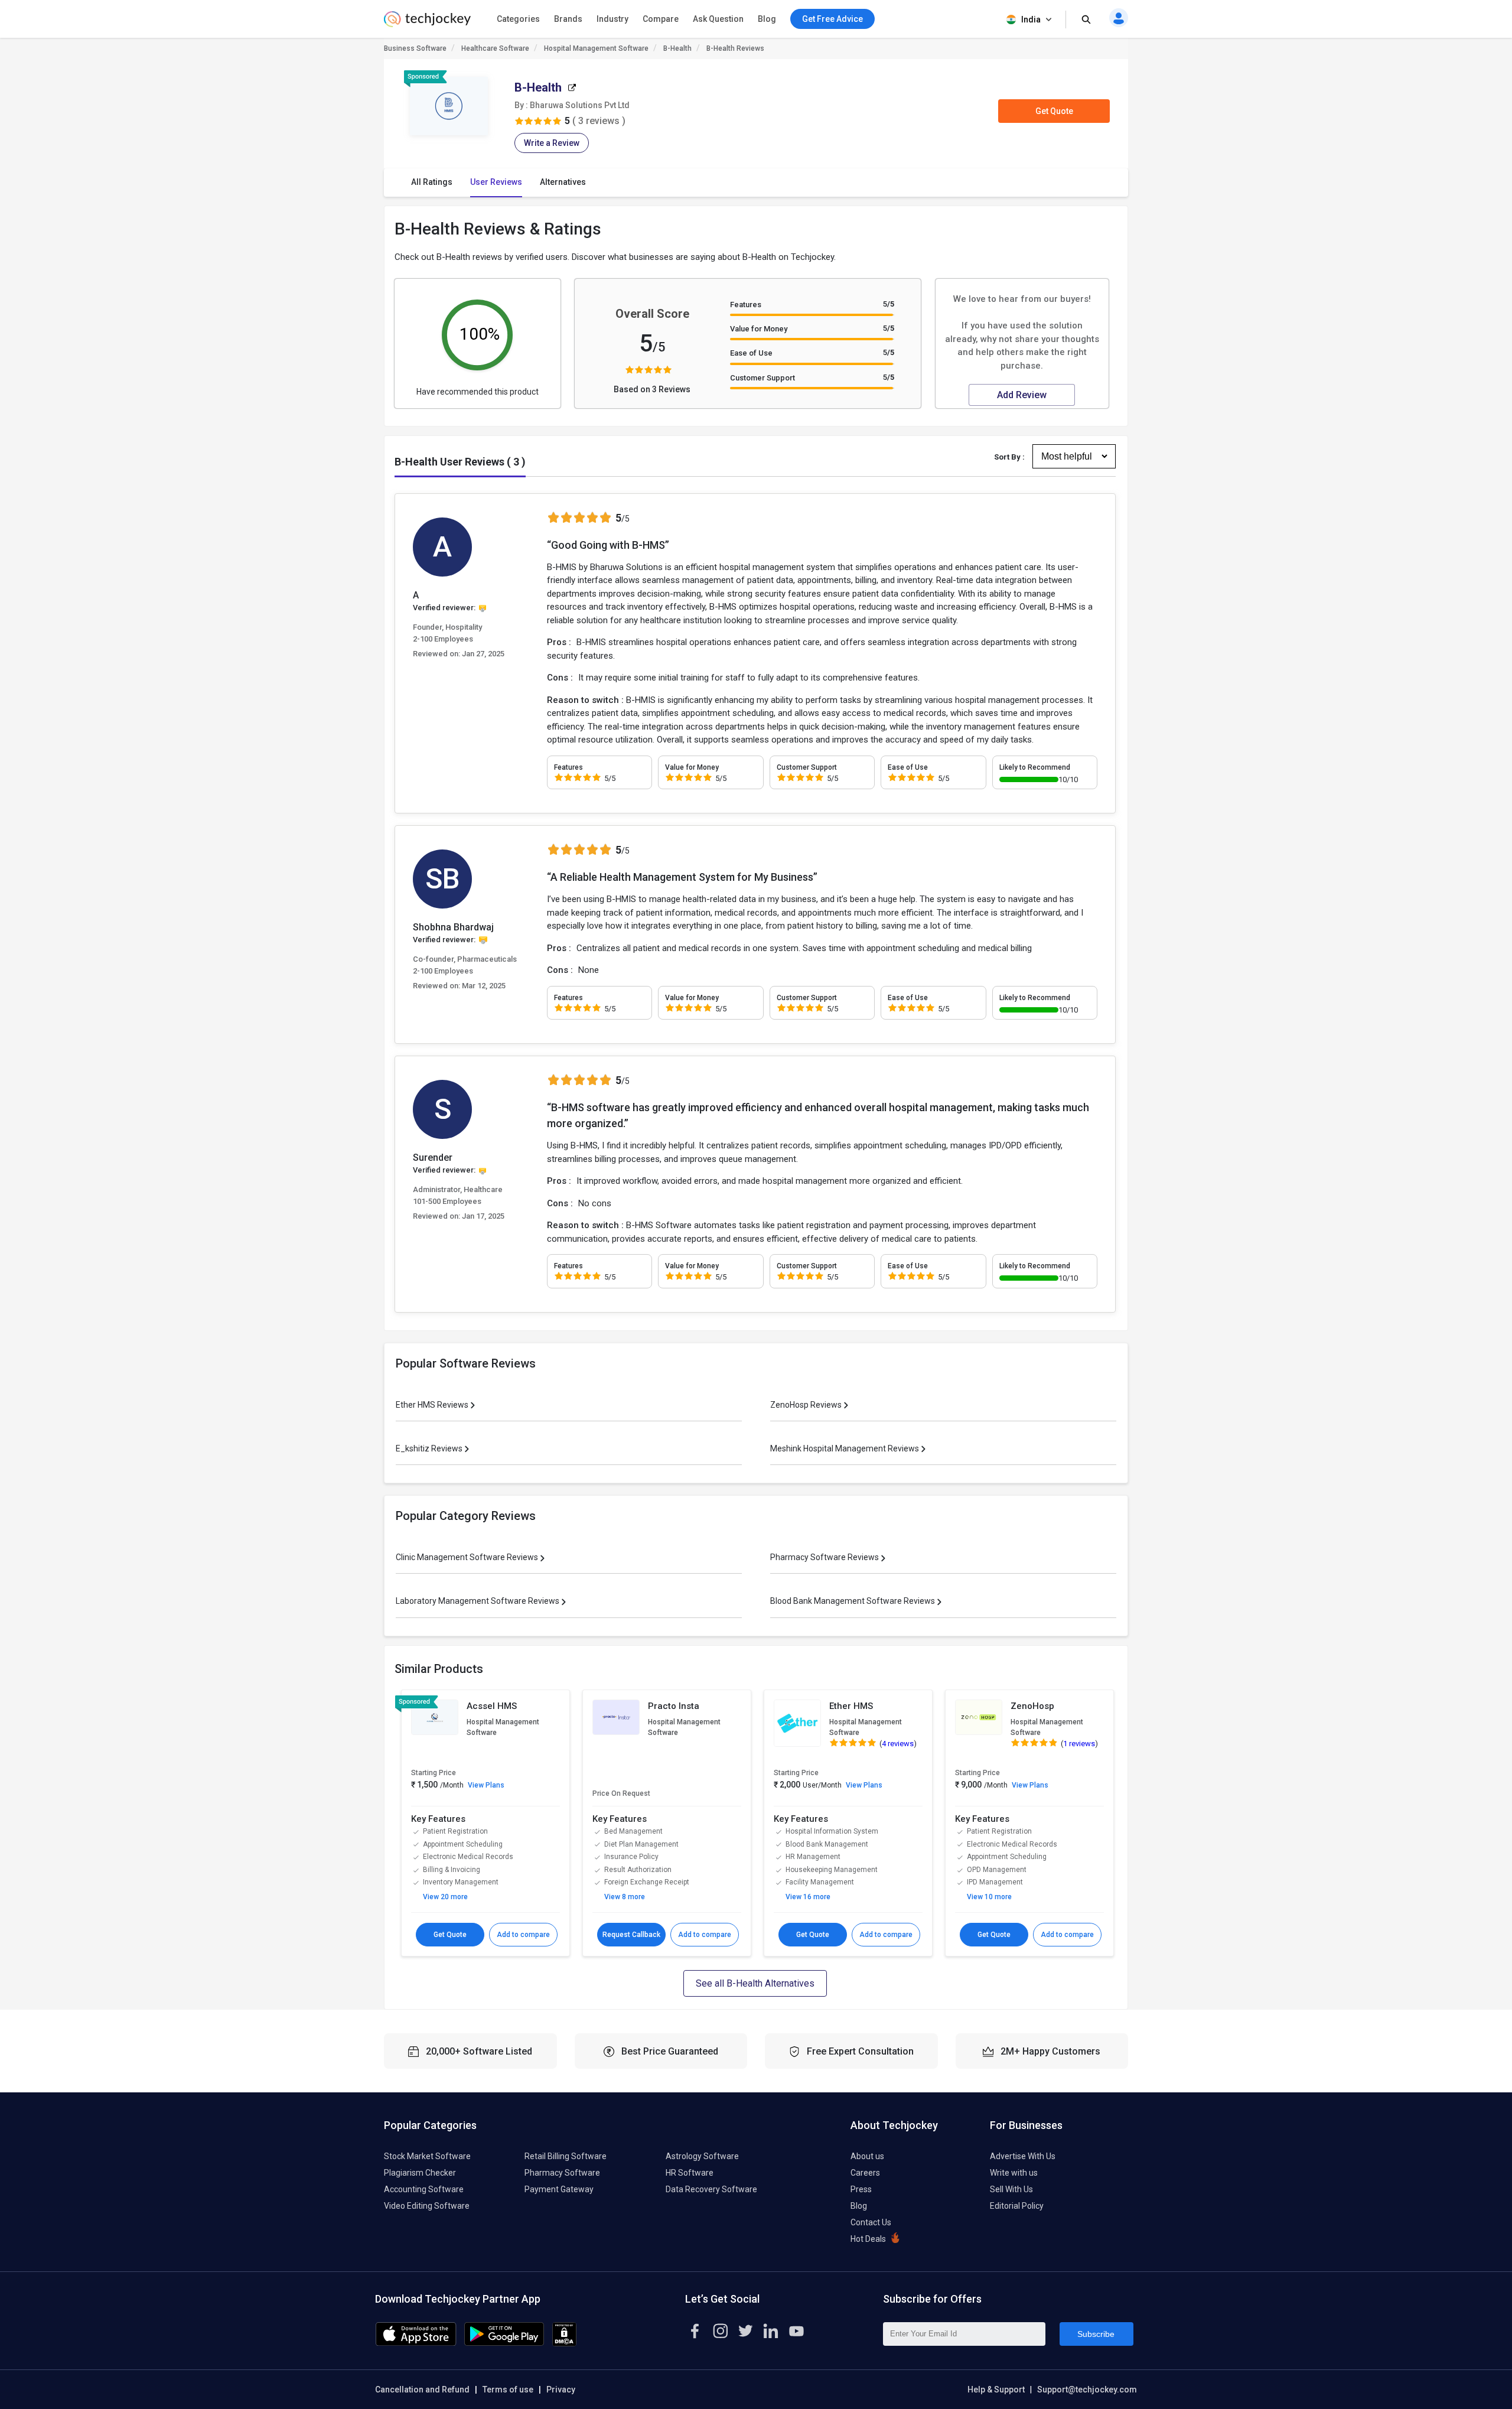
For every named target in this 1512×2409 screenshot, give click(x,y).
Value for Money (759, 329)
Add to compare (523, 1935)
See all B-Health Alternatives (755, 1983)
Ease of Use (751, 353)
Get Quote (1054, 111)
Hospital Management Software (596, 48)
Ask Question (718, 19)
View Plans (486, 1785)
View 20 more (445, 1897)
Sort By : (1009, 457)
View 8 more (625, 1897)
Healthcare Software (495, 48)
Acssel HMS (492, 1706)
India (1031, 19)
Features (746, 305)
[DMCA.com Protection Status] (564, 2343)
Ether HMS (851, 1706)
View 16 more (808, 1897)
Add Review (1022, 395)
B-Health (677, 48)
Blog (767, 19)
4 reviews (898, 1744)
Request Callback (631, 1935)
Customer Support (762, 378)
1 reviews (1079, 1744)
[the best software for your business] (427, 24)
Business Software (415, 48)
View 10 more (989, 1897)
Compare (661, 19)
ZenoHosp (1032, 1706)
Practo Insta (674, 1706)
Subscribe (1096, 2334)
